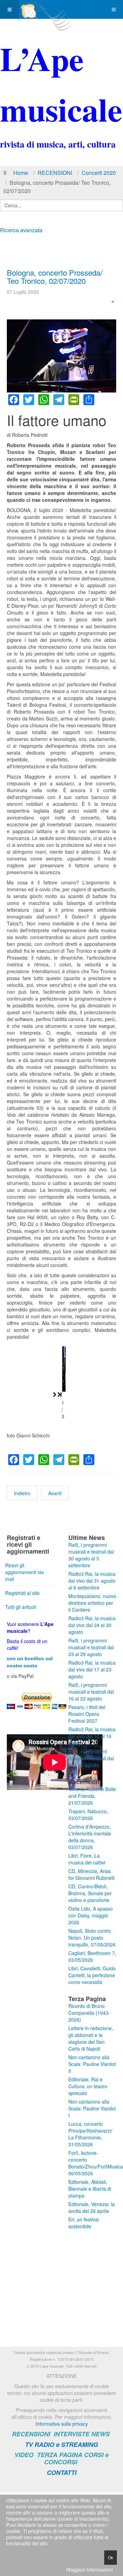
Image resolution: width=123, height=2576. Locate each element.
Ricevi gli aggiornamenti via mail (24, 1572)
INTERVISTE (72, 2434)
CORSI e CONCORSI (76, 2458)
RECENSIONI (55, 173)
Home (21, 173)
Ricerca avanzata (21, 230)
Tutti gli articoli (20, 1607)
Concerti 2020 (99, 173)
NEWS (100, 2434)
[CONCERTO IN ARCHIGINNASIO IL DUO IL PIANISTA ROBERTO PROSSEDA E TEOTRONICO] (62, 1369)
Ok (111, 2557)
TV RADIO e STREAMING (61, 2444)
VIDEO (24, 2455)
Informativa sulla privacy (62, 2424)
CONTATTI (62, 2472)
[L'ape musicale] (46, 9)
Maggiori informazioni (90, 2570)
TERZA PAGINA (60, 2455)
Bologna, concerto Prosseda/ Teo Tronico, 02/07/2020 (55, 277)
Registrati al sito (22, 1593)
